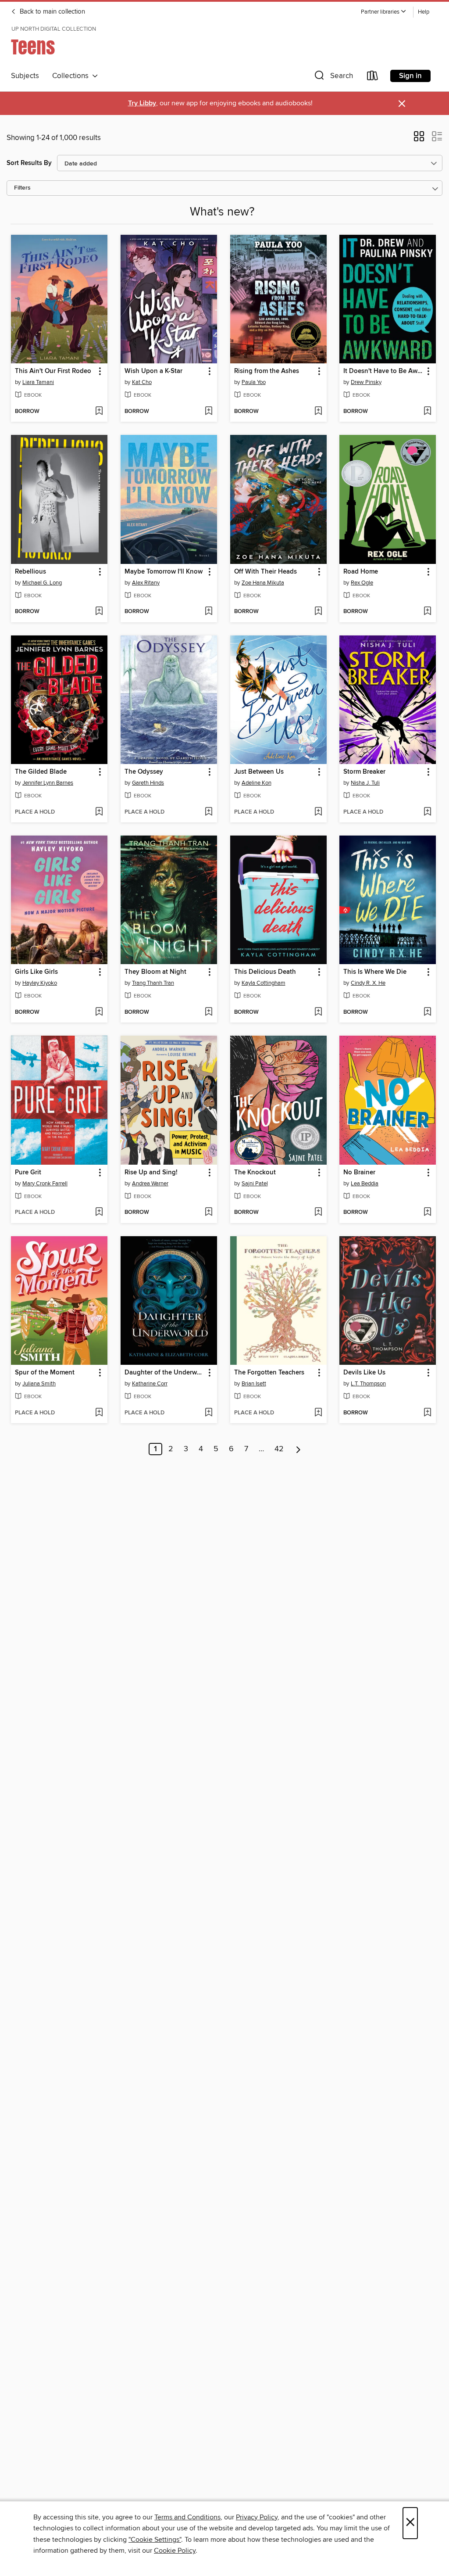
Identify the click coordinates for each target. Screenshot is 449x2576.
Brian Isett (254, 1384)
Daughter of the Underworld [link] (165, 1373)
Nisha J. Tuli (365, 783)
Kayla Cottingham (264, 983)
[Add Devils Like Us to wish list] (427, 1413)
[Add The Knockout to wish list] (318, 1213)
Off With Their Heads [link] (265, 572)
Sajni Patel (255, 1184)
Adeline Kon (257, 783)
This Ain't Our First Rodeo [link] (53, 371)
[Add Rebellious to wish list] (99, 612)
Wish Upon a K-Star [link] (153, 371)
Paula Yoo (254, 382)
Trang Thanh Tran (153, 983)
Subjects (25, 76)
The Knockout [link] (255, 1173)
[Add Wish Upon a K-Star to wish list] (208, 412)
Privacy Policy (257, 2517)
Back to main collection (52, 12)
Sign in (410, 76)
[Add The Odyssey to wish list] (208, 812)
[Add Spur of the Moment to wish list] (99, 1413)
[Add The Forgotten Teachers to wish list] (318, 1413)
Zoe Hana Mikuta (263, 583)
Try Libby (142, 103)
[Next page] (298, 1449)
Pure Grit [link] (28, 1173)
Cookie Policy (175, 2551)
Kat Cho (142, 382)
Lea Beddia (365, 1184)
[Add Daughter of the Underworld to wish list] (208, 1413)
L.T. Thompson (368, 1384)
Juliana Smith (39, 1384)
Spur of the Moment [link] (45, 1373)
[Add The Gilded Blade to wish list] (99, 812)
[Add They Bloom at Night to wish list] (208, 1012)
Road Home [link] (361, 572)
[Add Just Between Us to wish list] (318, 812)
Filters (22, 188)
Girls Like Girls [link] (36, 972)
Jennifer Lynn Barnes (48, 783)
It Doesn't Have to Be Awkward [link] (383, 371)
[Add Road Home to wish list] (427, 612)
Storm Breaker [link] (364, 772)
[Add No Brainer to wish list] (427, 1213)
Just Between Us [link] (259, 772)
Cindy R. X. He (368, 983)
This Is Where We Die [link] (375, 972)
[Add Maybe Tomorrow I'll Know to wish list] (208, 612)
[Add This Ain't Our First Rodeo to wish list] (99, 412)
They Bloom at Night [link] (155, 972)
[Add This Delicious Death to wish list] (318, 1012)
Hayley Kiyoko (40, 983)
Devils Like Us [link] (364, 1373)
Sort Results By (29, 163)
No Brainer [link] (359, 1173)
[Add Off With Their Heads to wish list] (318, 612)
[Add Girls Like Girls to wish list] (99, 1012)
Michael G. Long (42, 583)
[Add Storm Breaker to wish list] (427, 812)
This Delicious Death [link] (265, 972)
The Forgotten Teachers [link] (269, 1373)
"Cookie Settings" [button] (155, 2540)
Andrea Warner (150, 1184)
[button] (384, 12)
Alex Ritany (146, 583)
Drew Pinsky (366, 382)
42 (279, 1449)
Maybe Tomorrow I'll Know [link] (164, 572)
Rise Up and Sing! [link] (151, 1173)
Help (424, 12)
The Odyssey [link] (144, 772)
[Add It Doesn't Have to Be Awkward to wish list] (427, 412)
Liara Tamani (38, 382)
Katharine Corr (150, 1384)
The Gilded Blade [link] (41, 772)
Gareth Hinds (148, 783)
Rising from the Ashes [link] (267, 371)
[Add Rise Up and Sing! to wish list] (208, 1213)
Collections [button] (72, 76)
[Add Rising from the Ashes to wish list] (318, 412)
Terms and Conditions (187, 2517)
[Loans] (373, 77)
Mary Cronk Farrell (45, 1184)
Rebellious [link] (30, 572)
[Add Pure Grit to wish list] (99, 1213)
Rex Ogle (362, 583)
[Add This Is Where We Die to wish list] (427, 1012)
